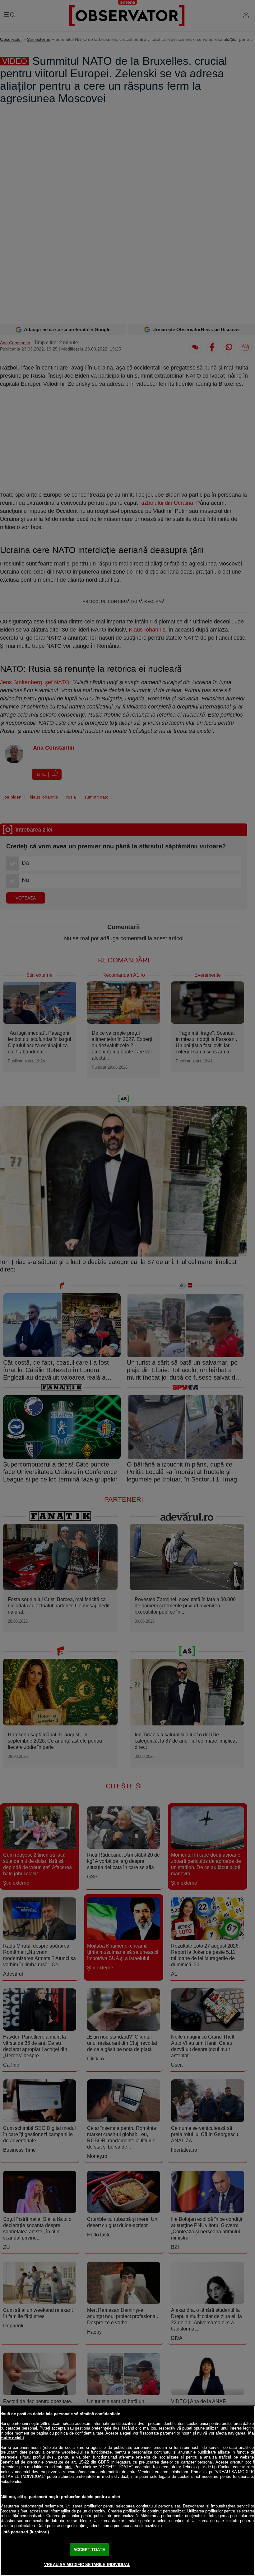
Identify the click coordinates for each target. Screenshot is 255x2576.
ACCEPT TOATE (89, 2550)
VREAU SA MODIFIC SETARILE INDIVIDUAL (87, 2565)
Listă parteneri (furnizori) (25, 2532)
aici (68, 2467)
